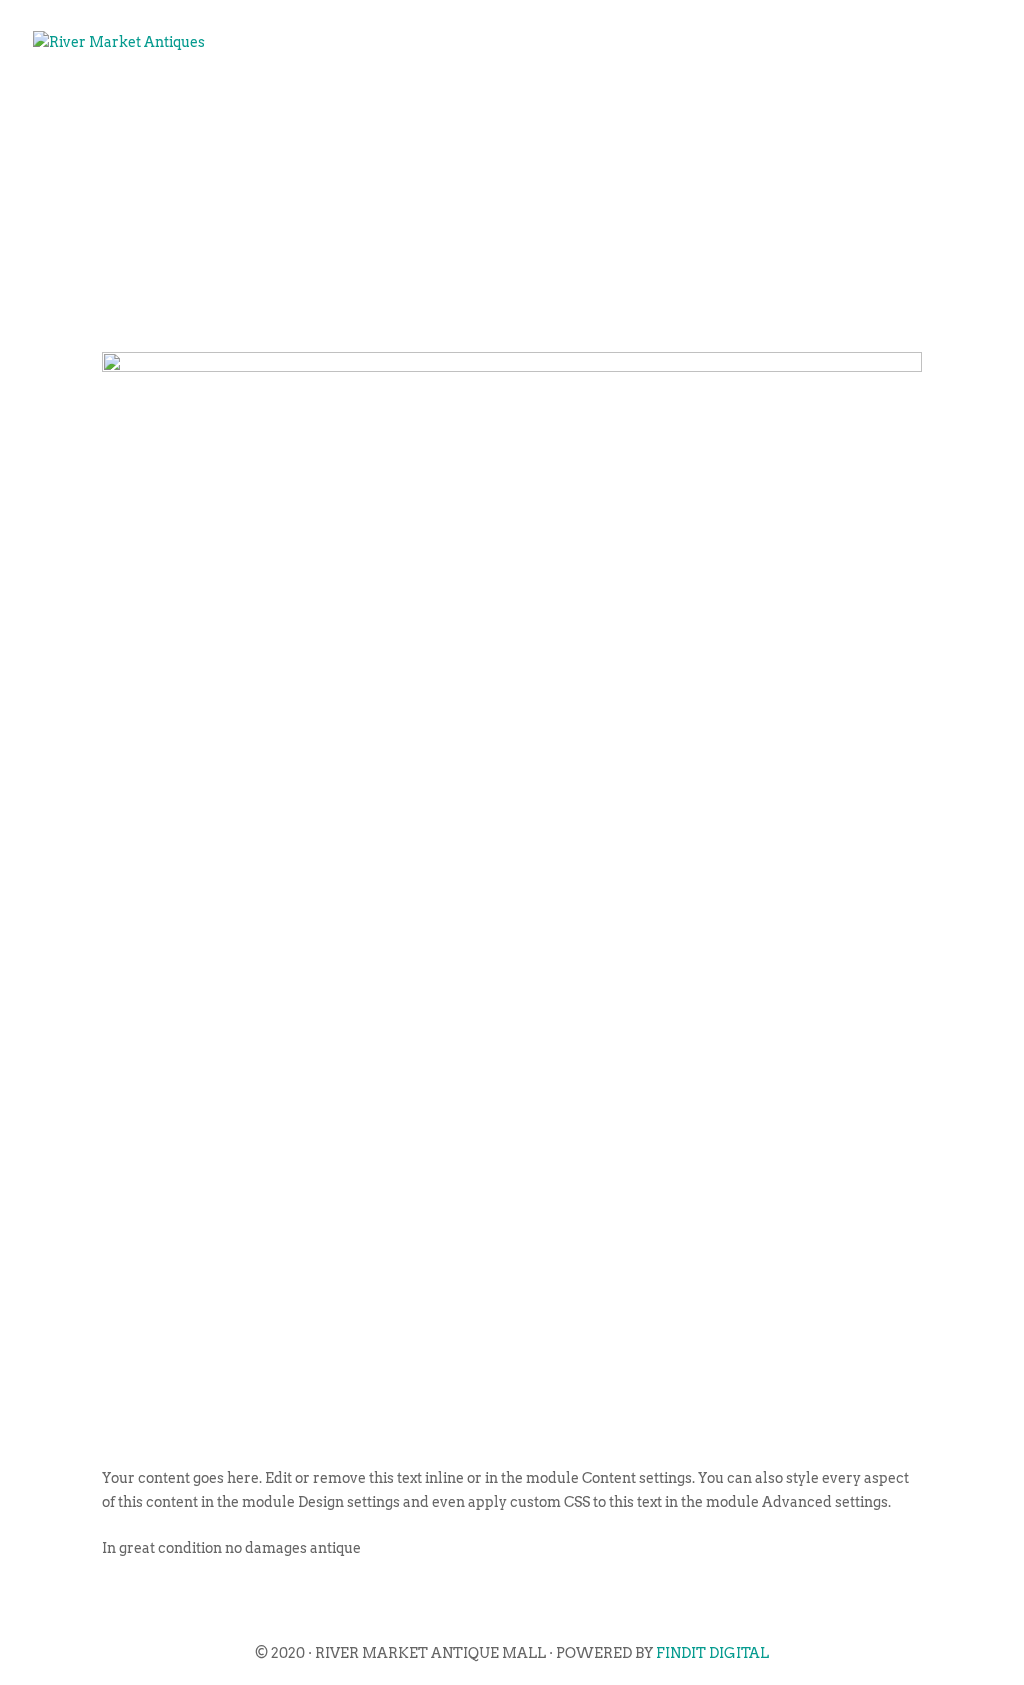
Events (439, 106)
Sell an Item (564, 106)
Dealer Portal (899, 106)
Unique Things (727, 106)
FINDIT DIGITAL (712, 1653)
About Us (333, 106)
